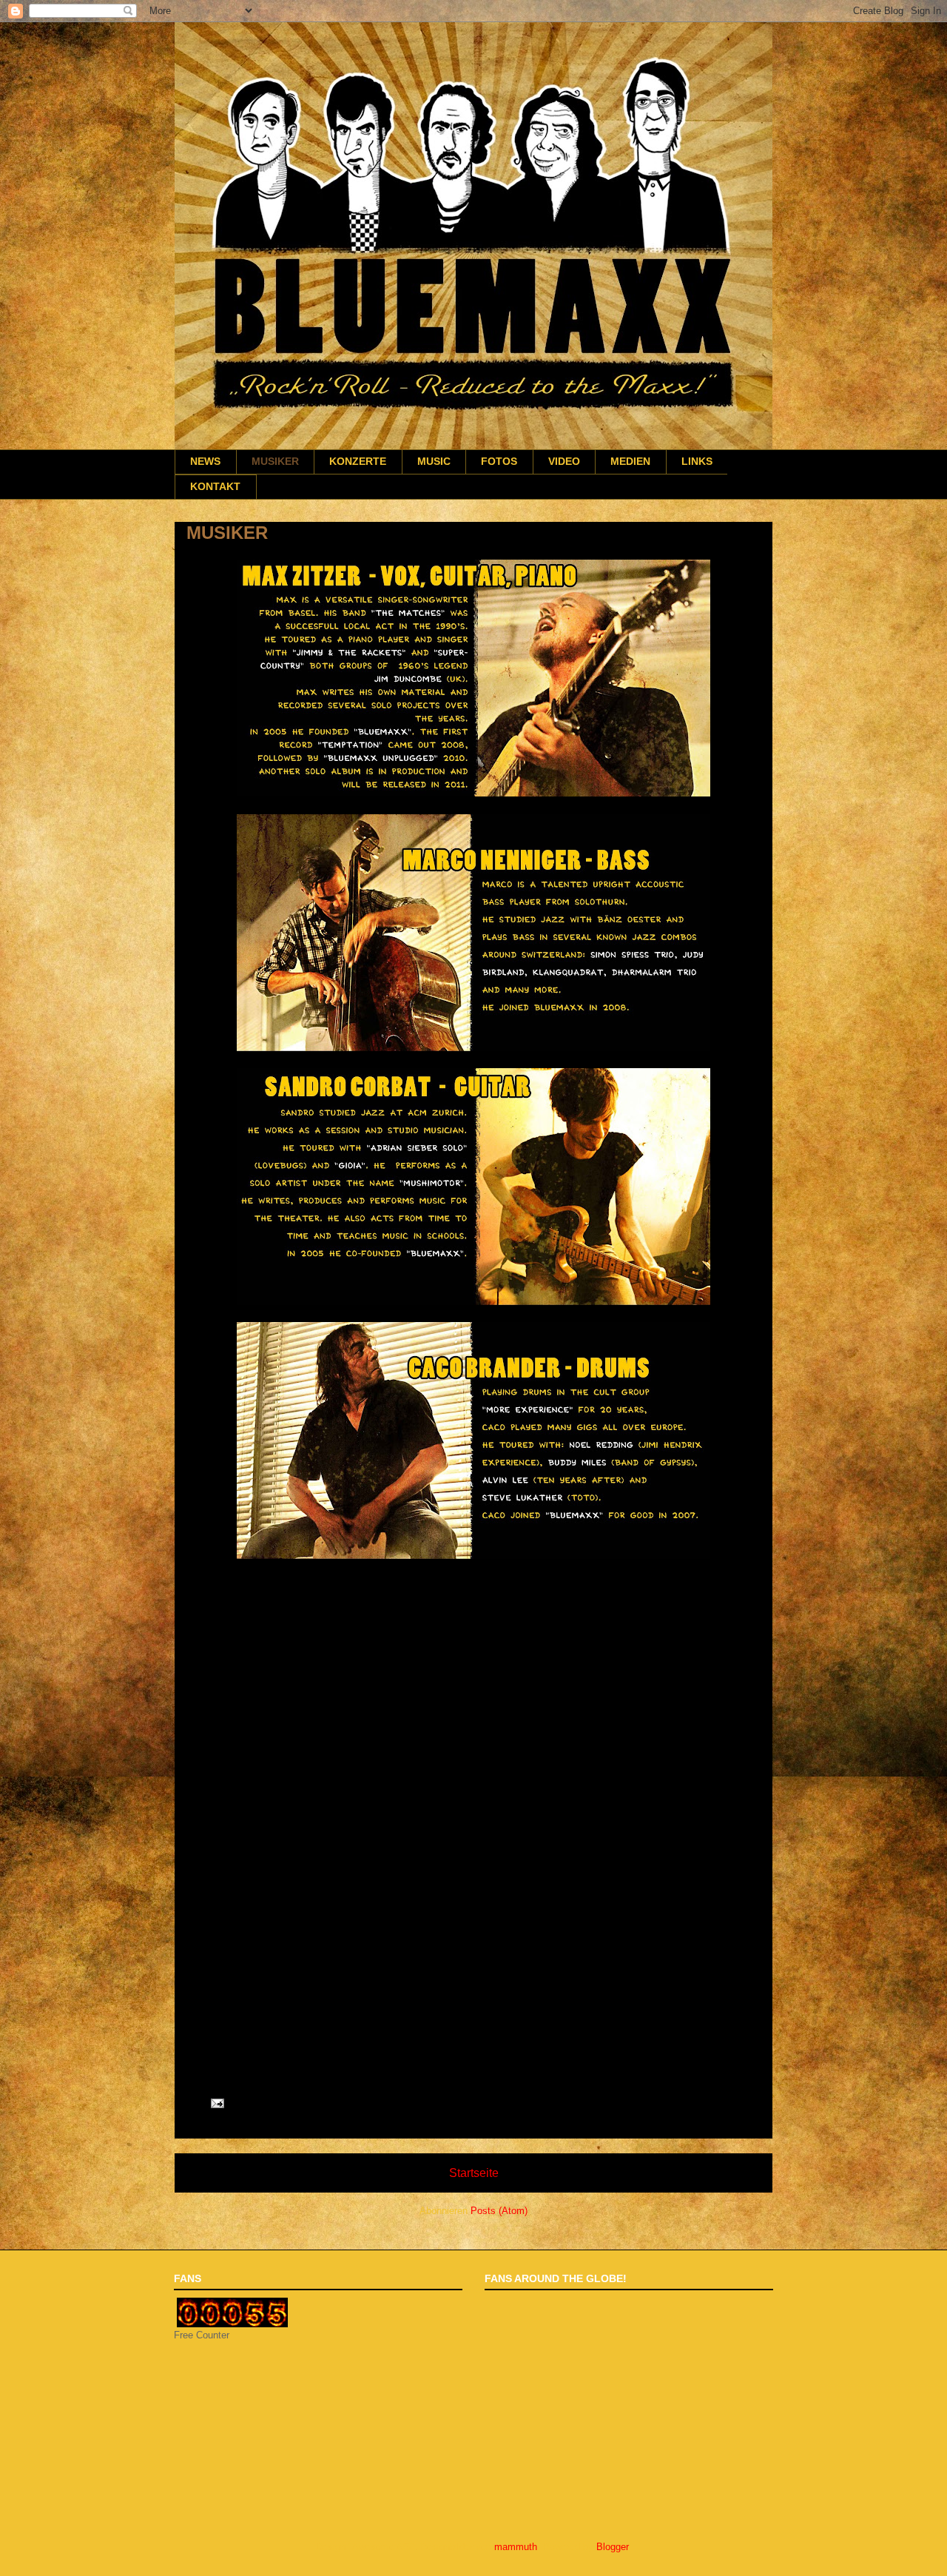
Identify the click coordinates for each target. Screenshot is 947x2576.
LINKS (697, 462)
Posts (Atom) (499, 2211)
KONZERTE (358, 462)
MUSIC (434, 462)
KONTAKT (215, 487)
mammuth (516, 2547)
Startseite (474, 2173)
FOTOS (499, 462)
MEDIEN (630, 462)
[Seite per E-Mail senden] (216, 2103)
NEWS (205, 462)
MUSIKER (275, 462)
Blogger (612, 2547)
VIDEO (564, 462)
